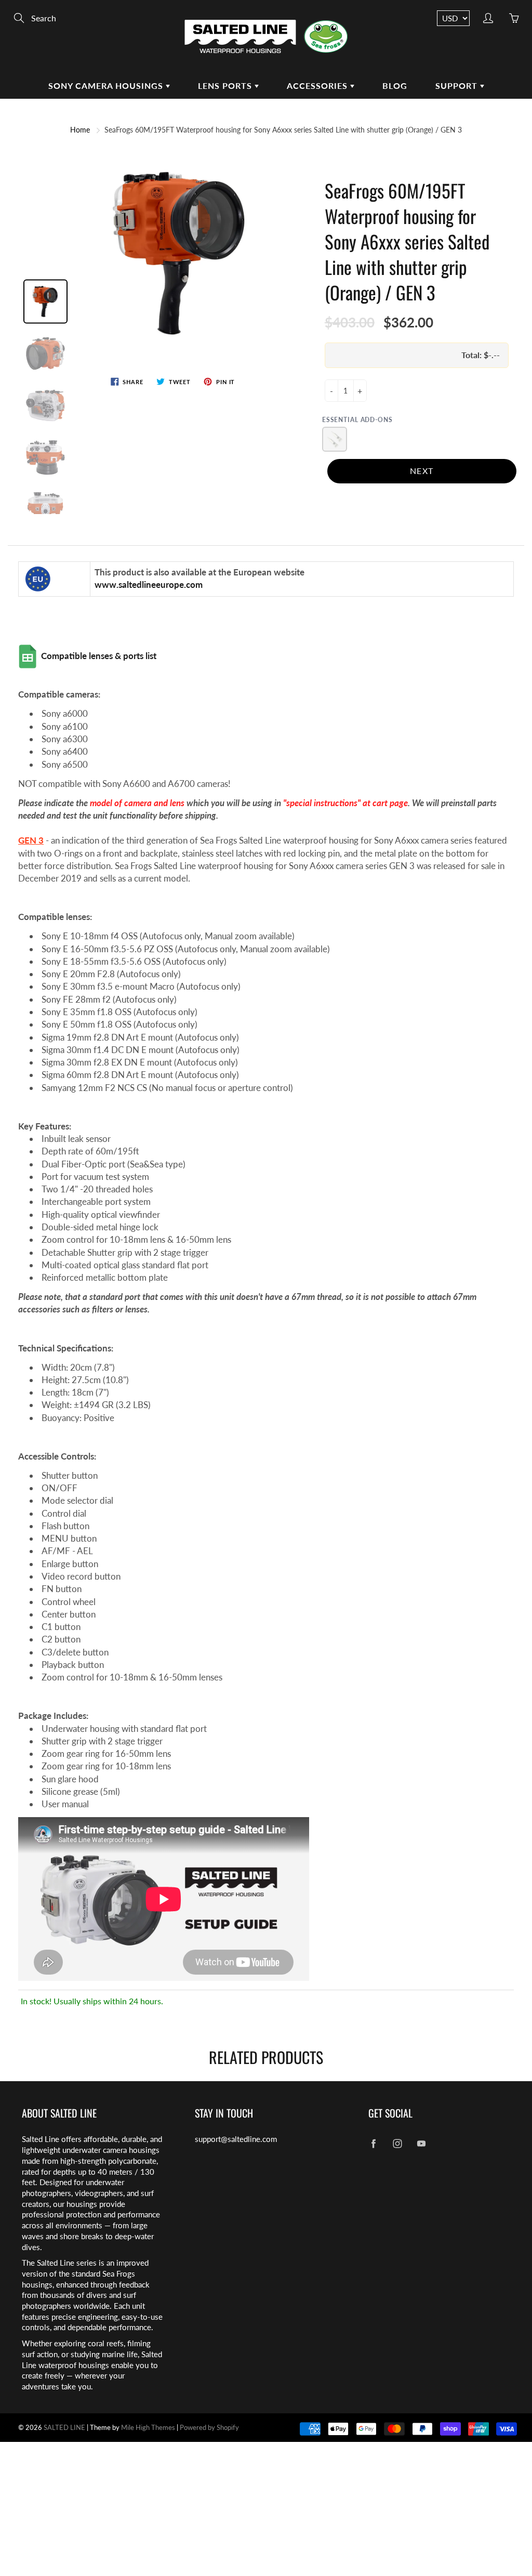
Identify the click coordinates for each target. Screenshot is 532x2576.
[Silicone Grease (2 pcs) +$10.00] (335, 439)
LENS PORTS (226, 86)
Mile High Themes (148, 2427)
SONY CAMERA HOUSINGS (107, 86)
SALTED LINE (64, 2427)
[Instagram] (398, 2143)
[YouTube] (422, 2143)
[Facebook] (374, 2143)
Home (80, 130)
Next (422, 471)
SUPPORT (458, 86)
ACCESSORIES (318, 86)
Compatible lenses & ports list (100, 656)
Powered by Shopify (209, 2427)
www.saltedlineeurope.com (150, 584)
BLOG (395, 86)
